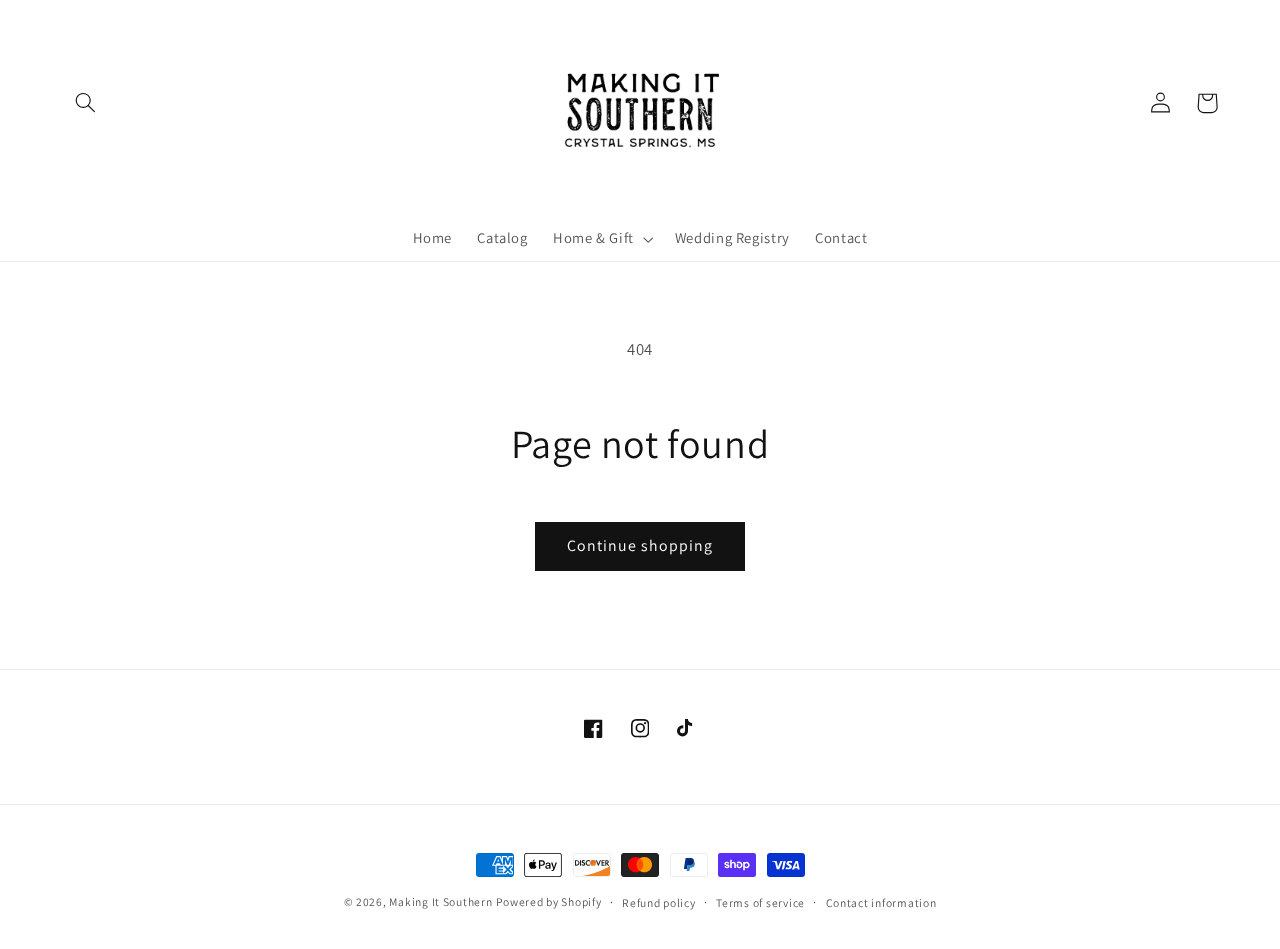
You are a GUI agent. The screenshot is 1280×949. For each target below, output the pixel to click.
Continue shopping (640, 545)
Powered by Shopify (548, 901)
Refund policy (659, 902)
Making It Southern (440, 901)
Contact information (881, 902)
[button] (86, 103)
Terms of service (760, 902)
